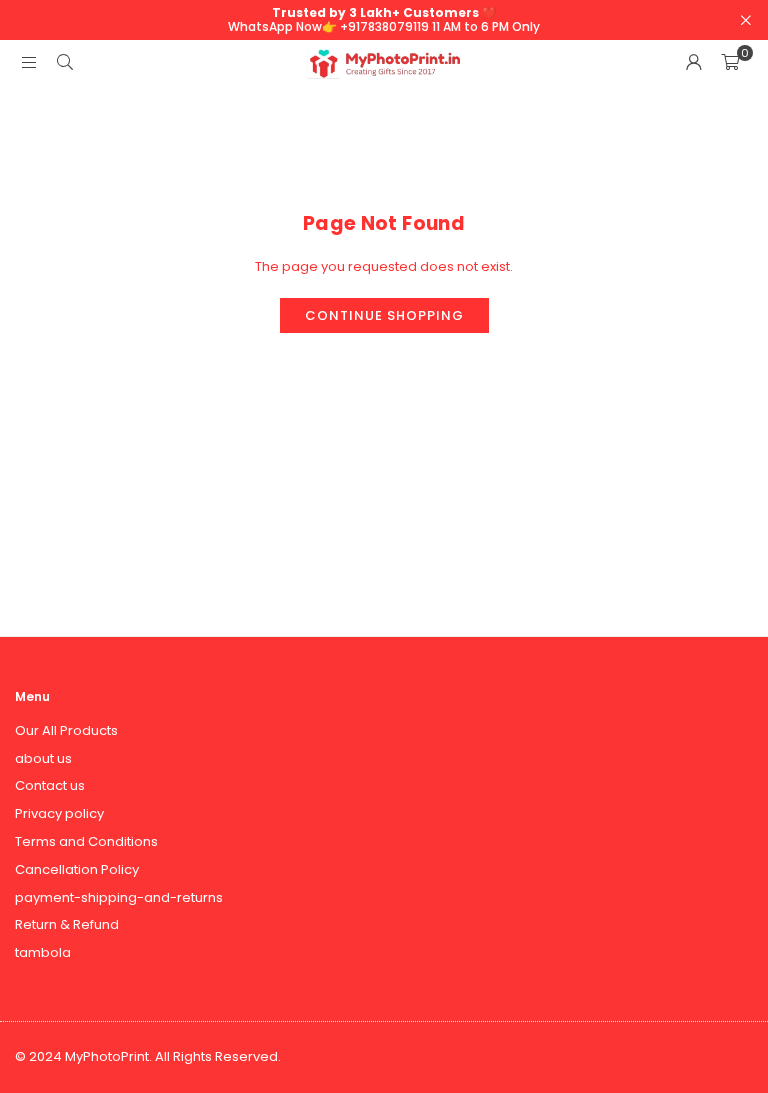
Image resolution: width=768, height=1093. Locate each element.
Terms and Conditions (86, 841)
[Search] (65, 62)
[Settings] (694, 63)
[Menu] (29, 62)
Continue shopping (384, 315)
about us (43, 758)
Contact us (50, 785)
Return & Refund (67, 924)
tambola (43, 952)
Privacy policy (59, 813)
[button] (730, 63)
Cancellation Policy (77, 869)
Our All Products (66, 730)
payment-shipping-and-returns (119, 897)
